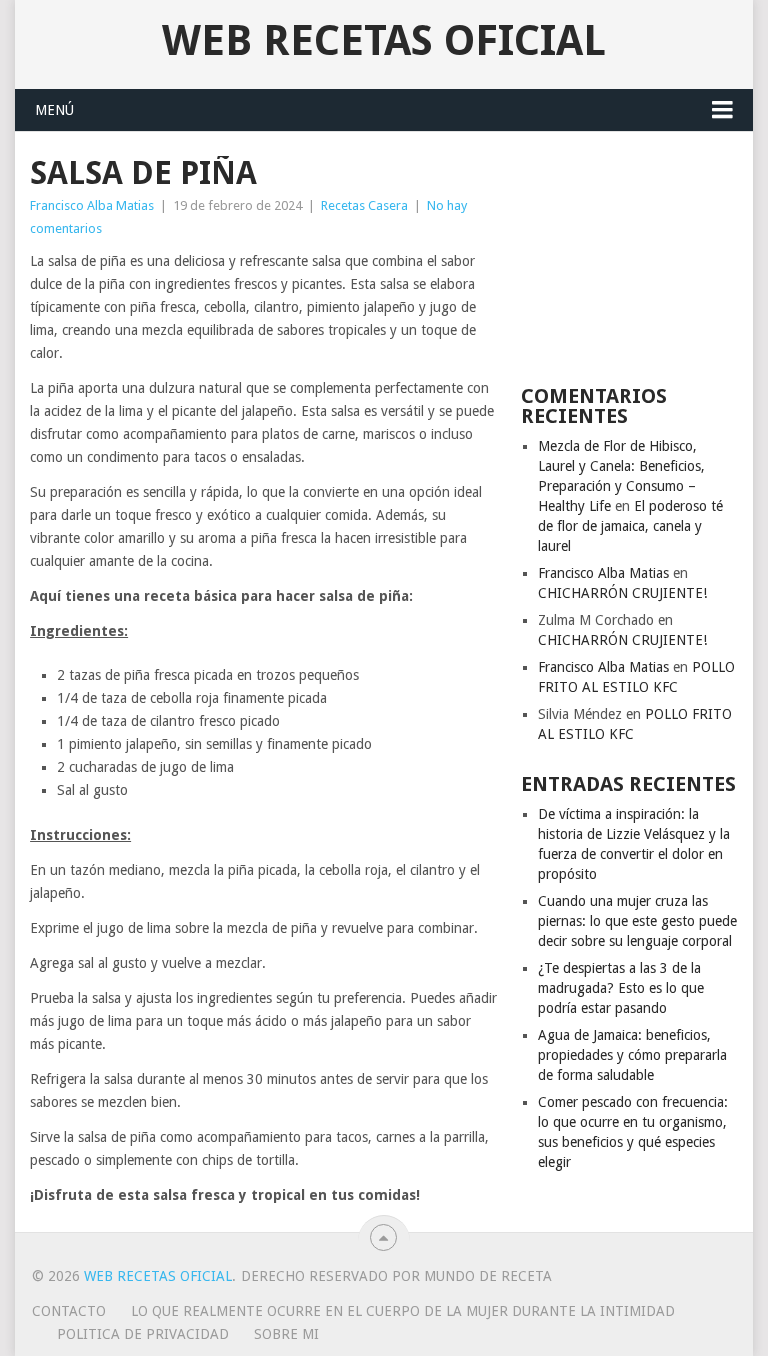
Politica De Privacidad (143, 1334)
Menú (54, 110)
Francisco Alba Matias (92, 205)
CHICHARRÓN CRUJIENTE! (622, 593)
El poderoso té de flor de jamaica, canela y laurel (630, 526)
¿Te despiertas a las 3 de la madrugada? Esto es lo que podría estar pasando (621, 988)
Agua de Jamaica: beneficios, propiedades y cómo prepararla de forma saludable (632, 1055)
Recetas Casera (364, 205)
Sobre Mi (286, 1334)
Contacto (69, 1311)
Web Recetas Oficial (384, 41)
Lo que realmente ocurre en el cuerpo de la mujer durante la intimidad (403, 1311)
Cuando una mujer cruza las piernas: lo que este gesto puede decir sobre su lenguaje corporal (637, 921)
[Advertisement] (629, 256)
